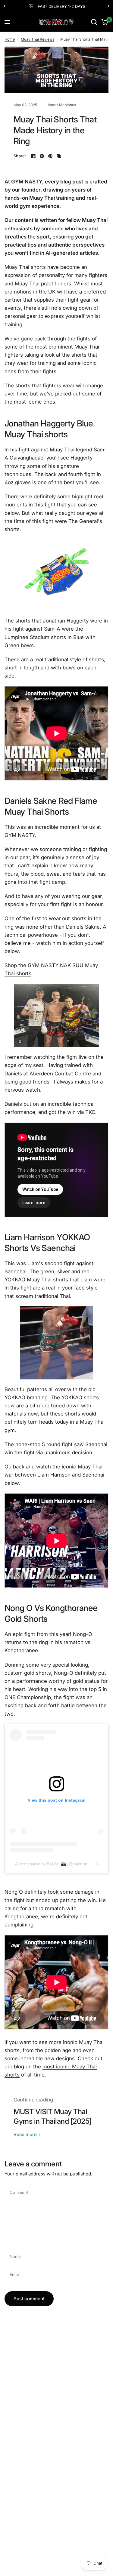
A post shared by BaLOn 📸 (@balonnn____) (56, 1864)
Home (10, 39)
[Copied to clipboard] (59, 156)
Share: (20, 156)
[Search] (94, 22)
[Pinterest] (50, 156)
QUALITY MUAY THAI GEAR (63, 6)
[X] (42, 156)
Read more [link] (25, 2134)
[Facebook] (33, 156)
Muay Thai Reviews (38, 39)
